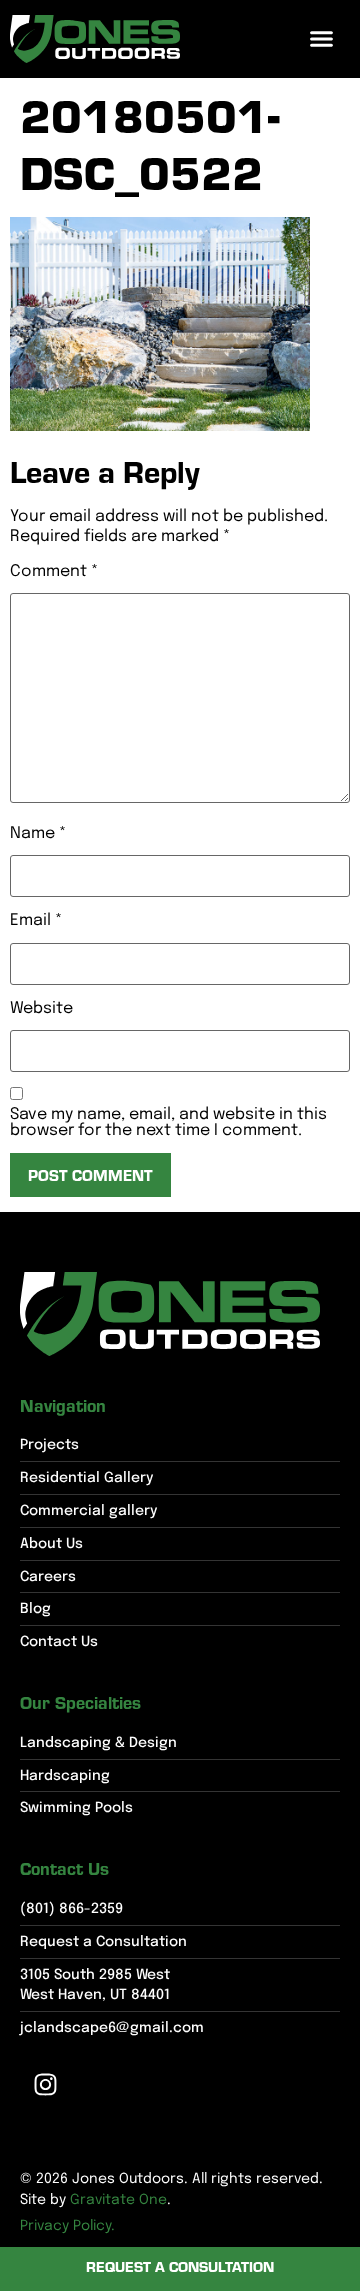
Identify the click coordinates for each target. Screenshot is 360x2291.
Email (36, 921)
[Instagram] (45, 2084)
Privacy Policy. (67, 2226)
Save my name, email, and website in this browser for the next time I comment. (168, 1123)
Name (38, 834)
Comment (54, 572)
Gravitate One (118, 2200)
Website (41, 1009)
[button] (322, 39)
